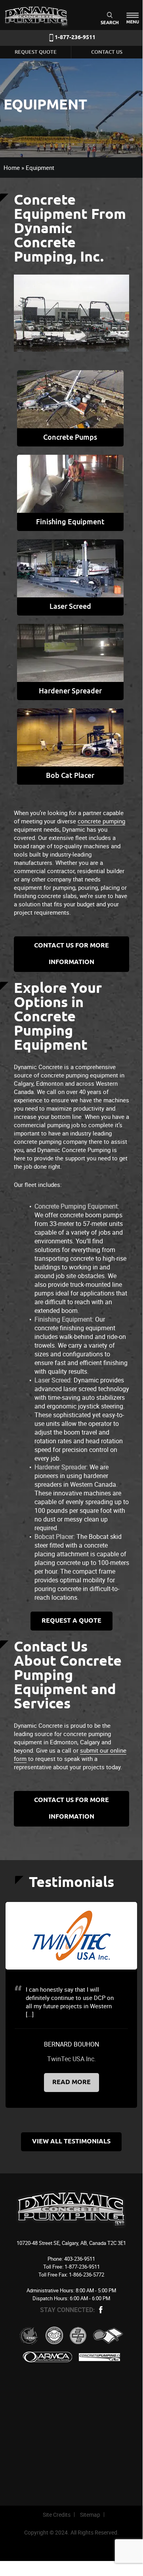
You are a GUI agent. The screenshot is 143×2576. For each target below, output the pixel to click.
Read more (71, 2082)
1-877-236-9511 (75, 38)
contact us (107, 52)
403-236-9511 (80, 2259)
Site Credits (57, 2515)
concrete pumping (101, 821)
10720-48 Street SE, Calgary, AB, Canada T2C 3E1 (71, 2243)
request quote (36, 52)
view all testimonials (71, 2142)
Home (12, 168)
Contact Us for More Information (71, 954)
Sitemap (90, 2515)
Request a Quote (71, 1621)
